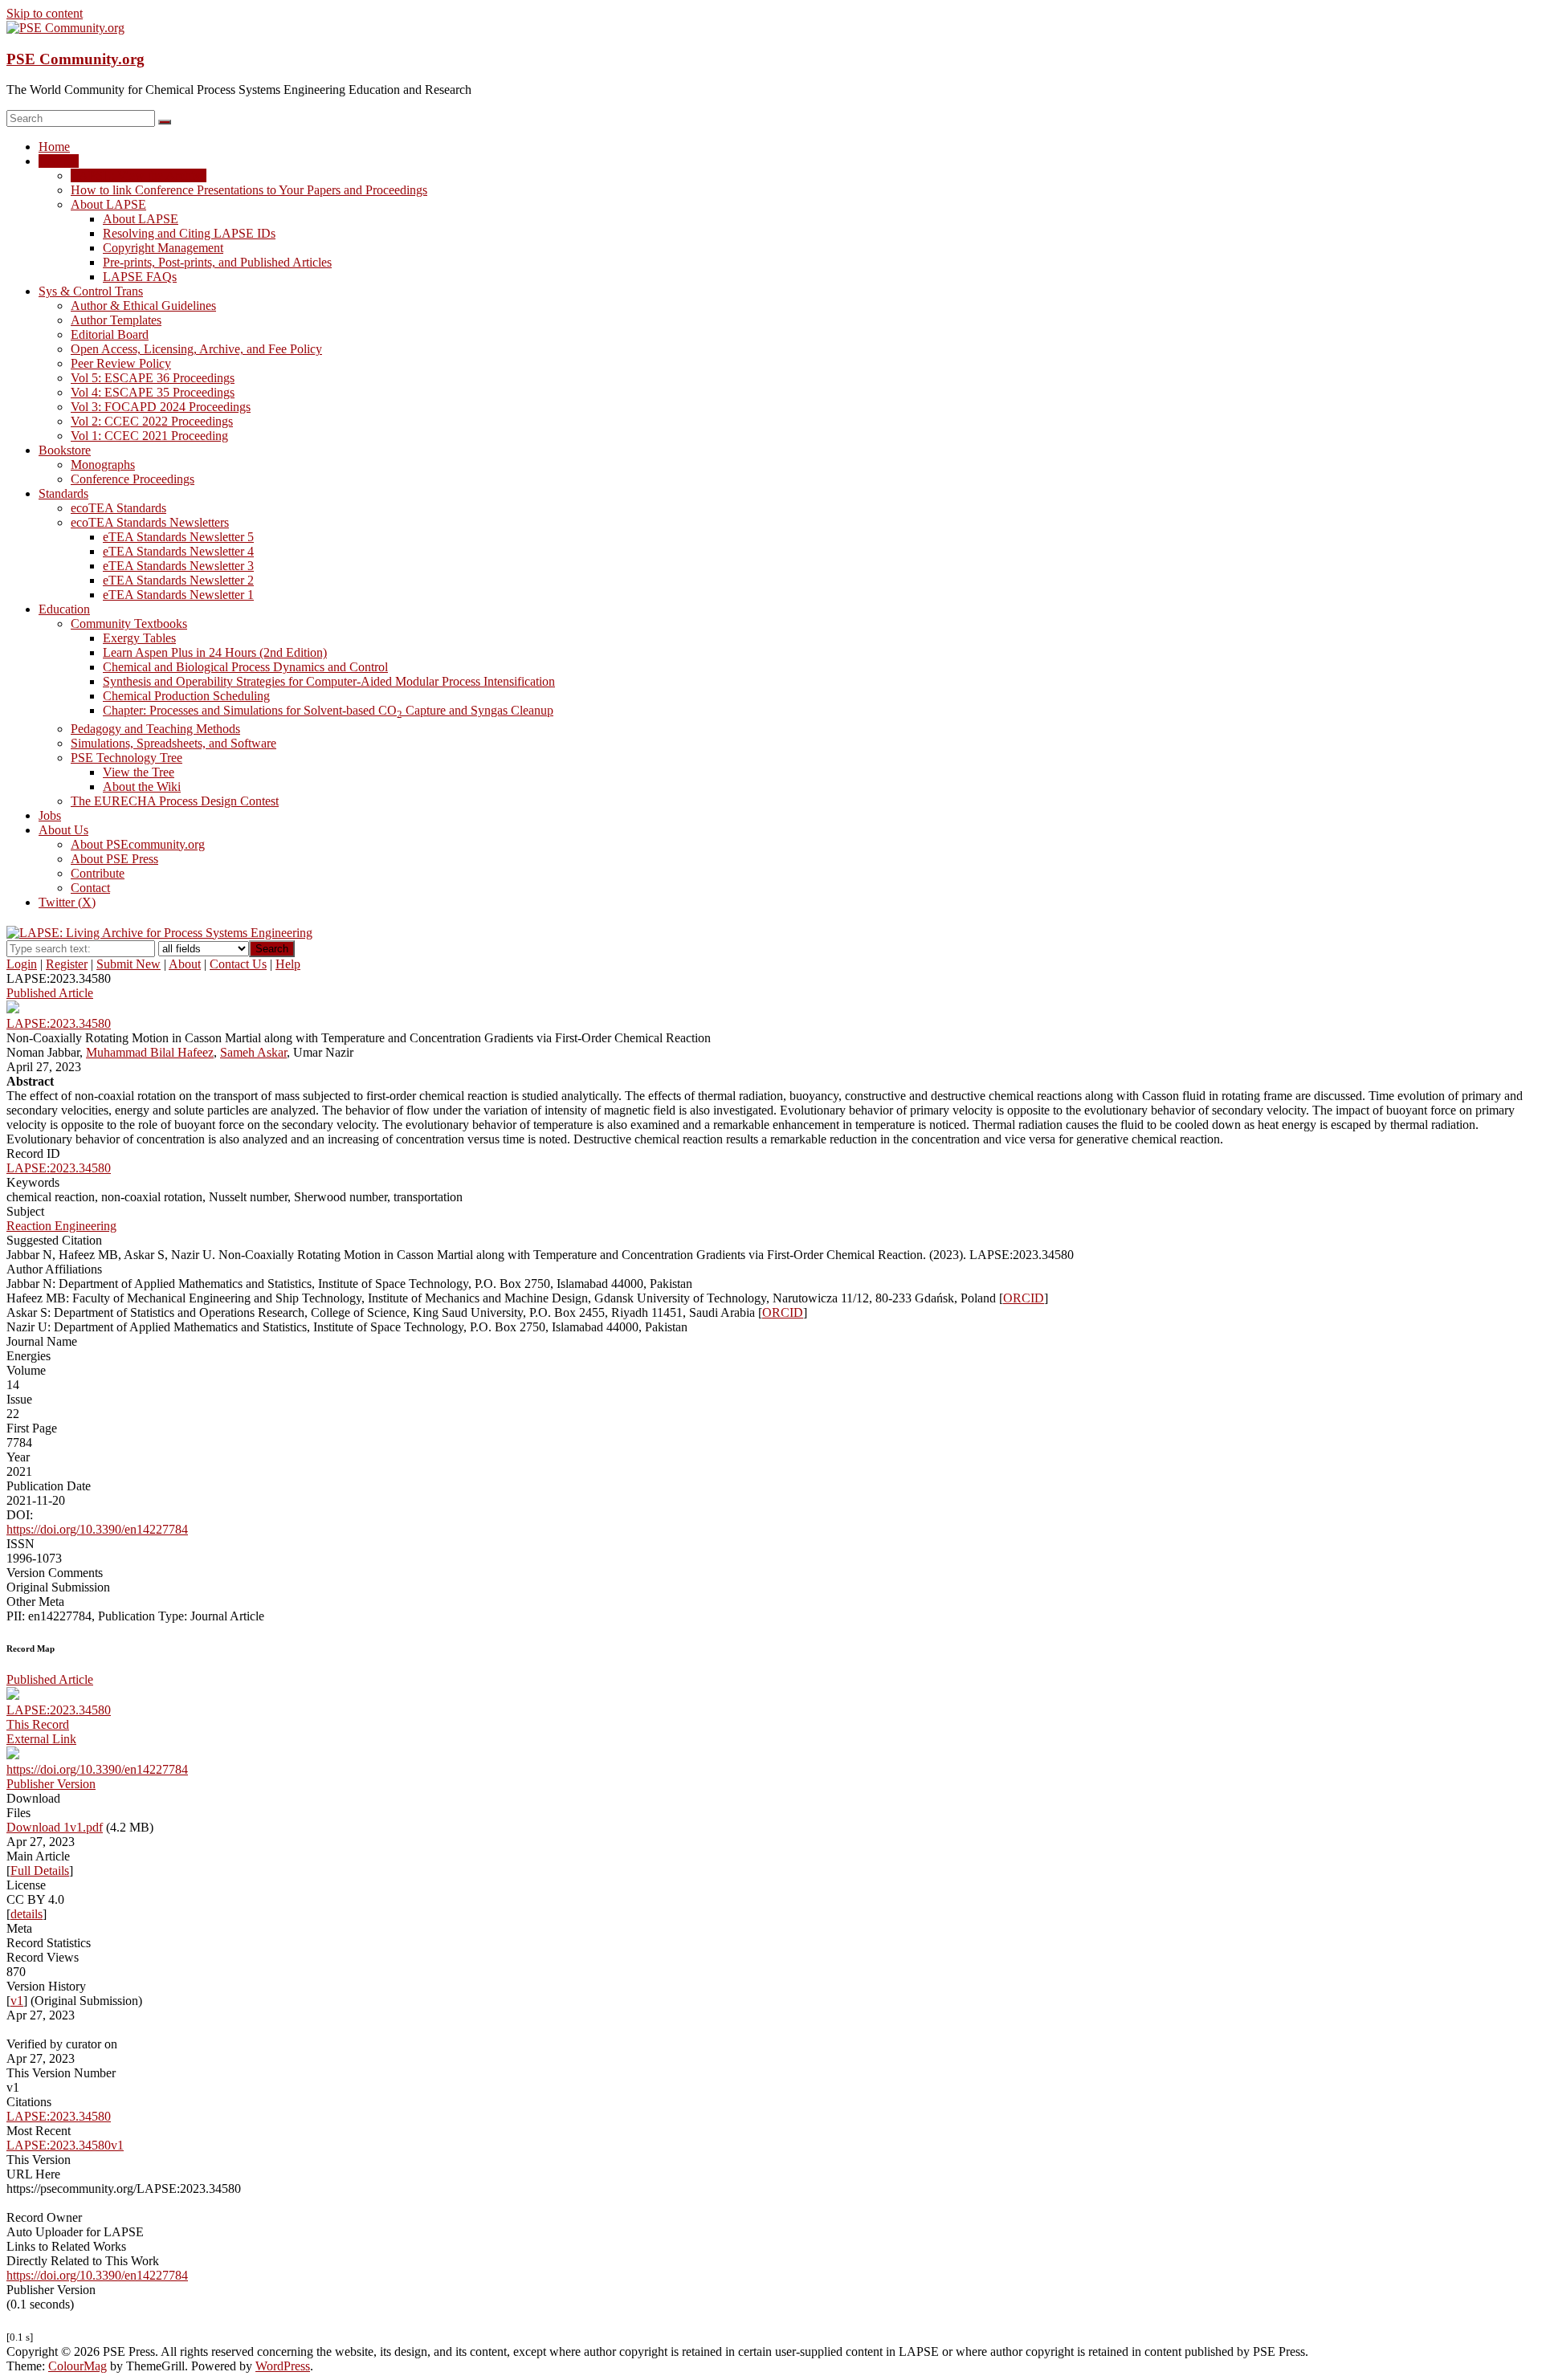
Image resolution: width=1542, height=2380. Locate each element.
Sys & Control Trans (91, 291)
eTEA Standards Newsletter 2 (178, 580)
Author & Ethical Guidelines (143, 306)
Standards (63, 493)
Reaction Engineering (61, 1226)
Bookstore (65, 450)
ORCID (1024, 1298)
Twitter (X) (67, 902)
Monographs (103, 465)
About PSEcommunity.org (138, 844)
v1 (17, 2001)
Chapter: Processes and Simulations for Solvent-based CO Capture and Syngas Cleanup (328, 710)
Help (288, 964)
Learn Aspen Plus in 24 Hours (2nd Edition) (215, 652)
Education (64, 609)
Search (272, 949)
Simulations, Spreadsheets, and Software (173, 743)
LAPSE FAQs (140, 277)
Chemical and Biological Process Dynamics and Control (245, 667)
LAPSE (59, 161)
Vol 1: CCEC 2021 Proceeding (149, 436)
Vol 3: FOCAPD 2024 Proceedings (161, 407)
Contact (90, 888)
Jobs (50, 815)
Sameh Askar (253, 1052)
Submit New (128, 964)
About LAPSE (108, 204)
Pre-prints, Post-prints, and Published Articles (217, 262)
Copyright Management (163, 248)
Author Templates (116, 320)
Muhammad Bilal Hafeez (150, 1052)
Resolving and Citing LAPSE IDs (189, 233)
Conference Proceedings (133, 479)
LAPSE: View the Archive (139, 175)
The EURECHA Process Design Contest (175, 801)
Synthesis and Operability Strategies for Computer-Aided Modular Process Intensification (329, 681)
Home (54, 147)
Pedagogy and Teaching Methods (155, 729)
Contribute (98, 873)
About (185, 964)
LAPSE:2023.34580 (59, 1168)
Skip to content (45, 13)
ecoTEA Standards (118, 508)
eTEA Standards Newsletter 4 (178, 551)
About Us (63, 830)
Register (67, 964)
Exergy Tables (139, 638)
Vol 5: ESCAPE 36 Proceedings (153, 378)
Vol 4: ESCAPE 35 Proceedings (153, 392)
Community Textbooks (129, 624)
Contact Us (238, 964)
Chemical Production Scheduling (186, 696)
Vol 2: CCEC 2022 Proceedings (152, 421)
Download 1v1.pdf (55, 1827)
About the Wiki (142, 787)
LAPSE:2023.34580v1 (65, 2145)
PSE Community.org (75, 59)
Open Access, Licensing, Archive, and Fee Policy (196, 349)
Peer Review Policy (121, 363)
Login (22, 964)
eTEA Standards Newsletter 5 (178, 537)
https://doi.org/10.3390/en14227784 (97, 1529)
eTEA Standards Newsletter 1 (178, 595)
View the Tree (139, 772)
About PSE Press (114, 859)
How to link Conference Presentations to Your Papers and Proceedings (249, 190)
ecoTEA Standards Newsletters (150, 522)
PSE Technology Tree (126, 758)
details (27, 1914)
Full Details (40, 1871)
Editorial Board (110, 334)
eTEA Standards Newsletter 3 (178, 566)
